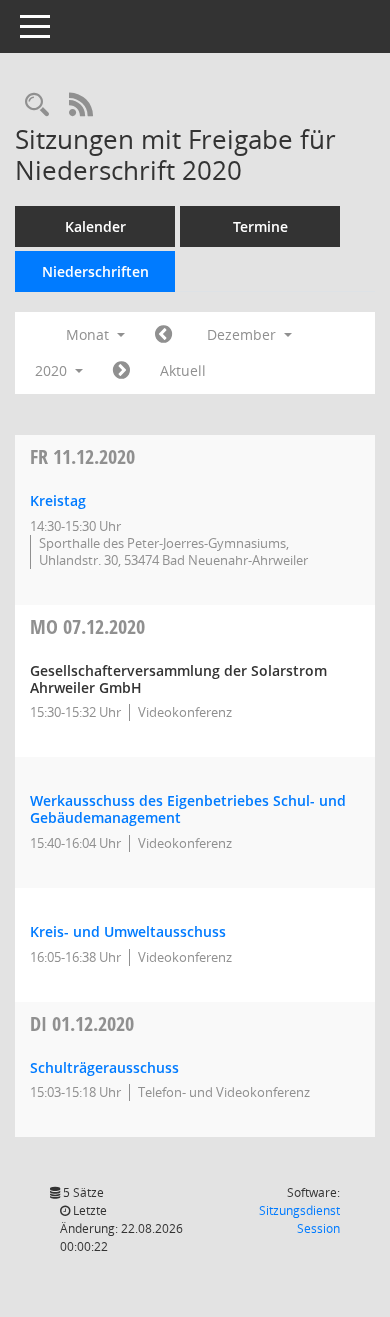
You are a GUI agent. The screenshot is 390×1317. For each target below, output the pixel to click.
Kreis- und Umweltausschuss (128, 931)
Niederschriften (95, 271)
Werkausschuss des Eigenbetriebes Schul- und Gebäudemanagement (188, 809)
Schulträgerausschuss (104, 1067)
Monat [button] (89, 334)
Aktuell (183, 370)
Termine (260, 226)
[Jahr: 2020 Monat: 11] (163, 335)
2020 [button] (53, 370)
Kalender (95, 226)
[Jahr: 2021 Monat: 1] (121, 371)
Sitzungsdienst (299, 1219)
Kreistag (58, 500)
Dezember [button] (243, 334)
